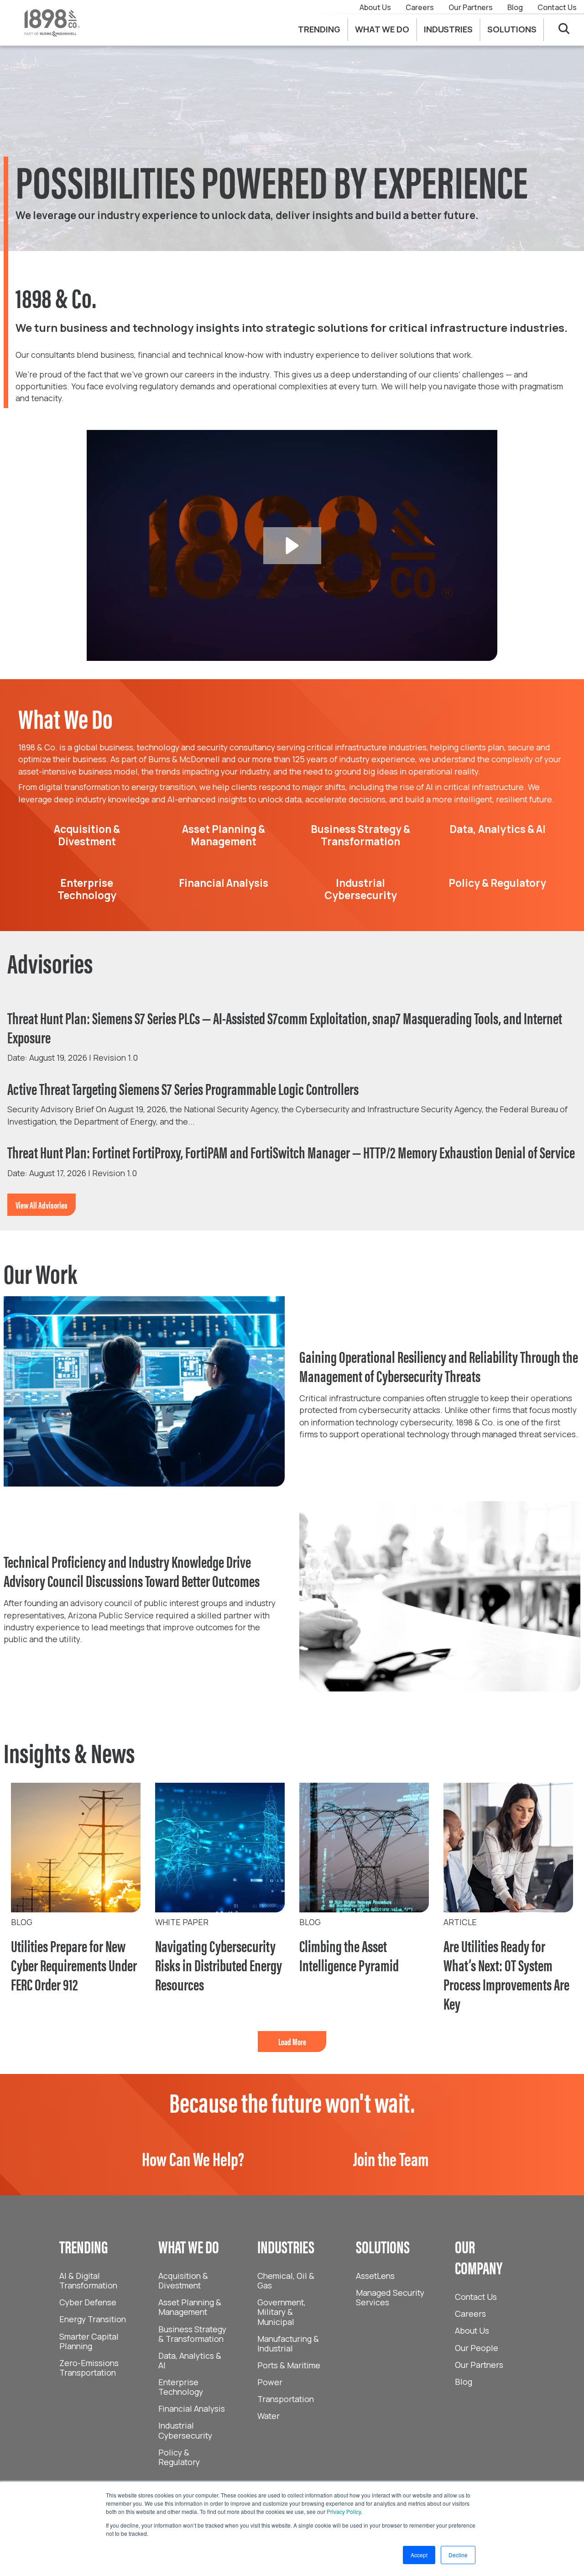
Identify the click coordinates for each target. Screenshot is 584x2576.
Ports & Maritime (289, 2365)
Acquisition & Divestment (183, 2280)
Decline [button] (458, 2555)
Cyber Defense (88, 2302)
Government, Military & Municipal (282, 2312)
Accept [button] (419, 2555)
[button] (292, 546)
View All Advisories (42, 1205)
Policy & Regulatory (179, 2457)
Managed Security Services (390, 2297)
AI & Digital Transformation (88, 2280)
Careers (420, 7)
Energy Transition (93, 2319)
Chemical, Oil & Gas (286, 2280)
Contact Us (557, 7)
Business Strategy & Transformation (192, 2334)
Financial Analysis (192, 2408)
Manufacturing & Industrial (288, 2343)
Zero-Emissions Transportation (89, 2368)
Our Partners (471, 7)
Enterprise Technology (181, 2387)
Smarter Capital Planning (89, 2341)
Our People (477, 2348)
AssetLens (375, 2276)
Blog (515, 7)
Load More (292, 2041)
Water (269, 2416)
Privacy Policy (344, 2511)
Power (270, 2382)
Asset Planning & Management (190, 2307)
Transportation (286, 2399)
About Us (375, 7)
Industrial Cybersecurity (185, 2430)
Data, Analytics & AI (190, 2360)
